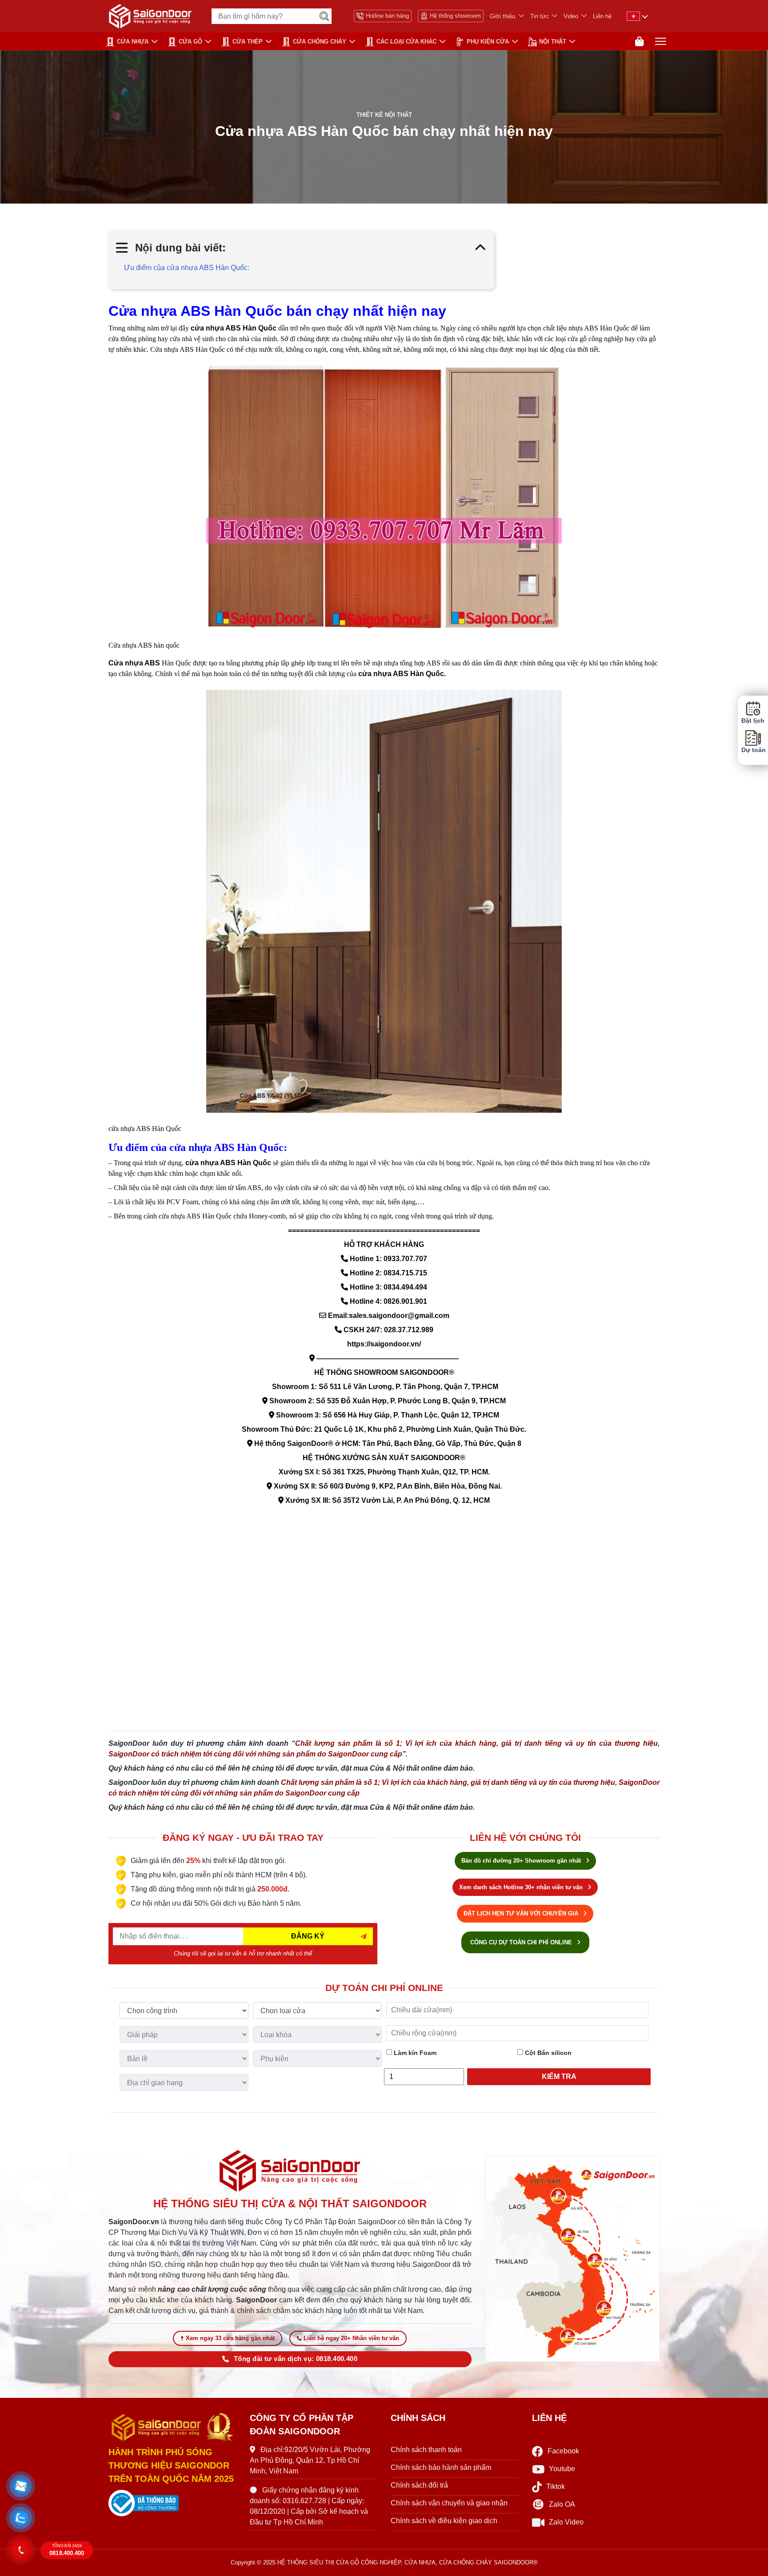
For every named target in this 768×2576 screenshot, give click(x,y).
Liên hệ (602, 16)
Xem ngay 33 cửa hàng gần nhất (230, 2338)
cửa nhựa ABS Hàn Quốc (401, 674)
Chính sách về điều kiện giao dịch (444, 2521)
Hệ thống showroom (455, 16)
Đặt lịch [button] (753, 721)
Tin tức (540, 16)
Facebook (563, 2451)
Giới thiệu (502, 16)
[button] (21, 2486)
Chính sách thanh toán (426, 2450)
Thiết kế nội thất (384, 115)
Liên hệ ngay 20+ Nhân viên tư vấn (351, 2338)
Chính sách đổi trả (419, 2485)
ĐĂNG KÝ (308, 1936)
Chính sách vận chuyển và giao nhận (449, 2503)
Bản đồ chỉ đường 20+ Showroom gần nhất (522, 1861)
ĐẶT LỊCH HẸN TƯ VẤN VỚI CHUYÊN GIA (522, 1913)
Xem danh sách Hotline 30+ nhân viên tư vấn (522, 1887)
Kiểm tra (559, 2076)
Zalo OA (562, 2504)
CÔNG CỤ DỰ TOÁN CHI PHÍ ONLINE (522, 1942)
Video (571, 16)
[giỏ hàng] (639, 42)
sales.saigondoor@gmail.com (399, 1316)
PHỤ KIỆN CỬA (488, 42)
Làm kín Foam (414, 2053)
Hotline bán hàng (387, 16)
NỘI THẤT (553, 42)
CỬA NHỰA (133, 42)
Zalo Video (566, 2522)
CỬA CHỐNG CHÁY (320, 42)
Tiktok (556, 2486)
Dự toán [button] (753, 750)
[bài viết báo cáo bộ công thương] (172, 2503)
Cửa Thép (248, 42)
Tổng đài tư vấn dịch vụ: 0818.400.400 (296, 2359)
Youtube (562, 2469)
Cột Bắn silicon (547, 2053)
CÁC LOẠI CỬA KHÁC (406, 42)
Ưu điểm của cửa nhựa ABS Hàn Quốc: (187, 268)
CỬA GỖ (190, 42)
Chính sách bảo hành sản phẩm (441, 2467)
